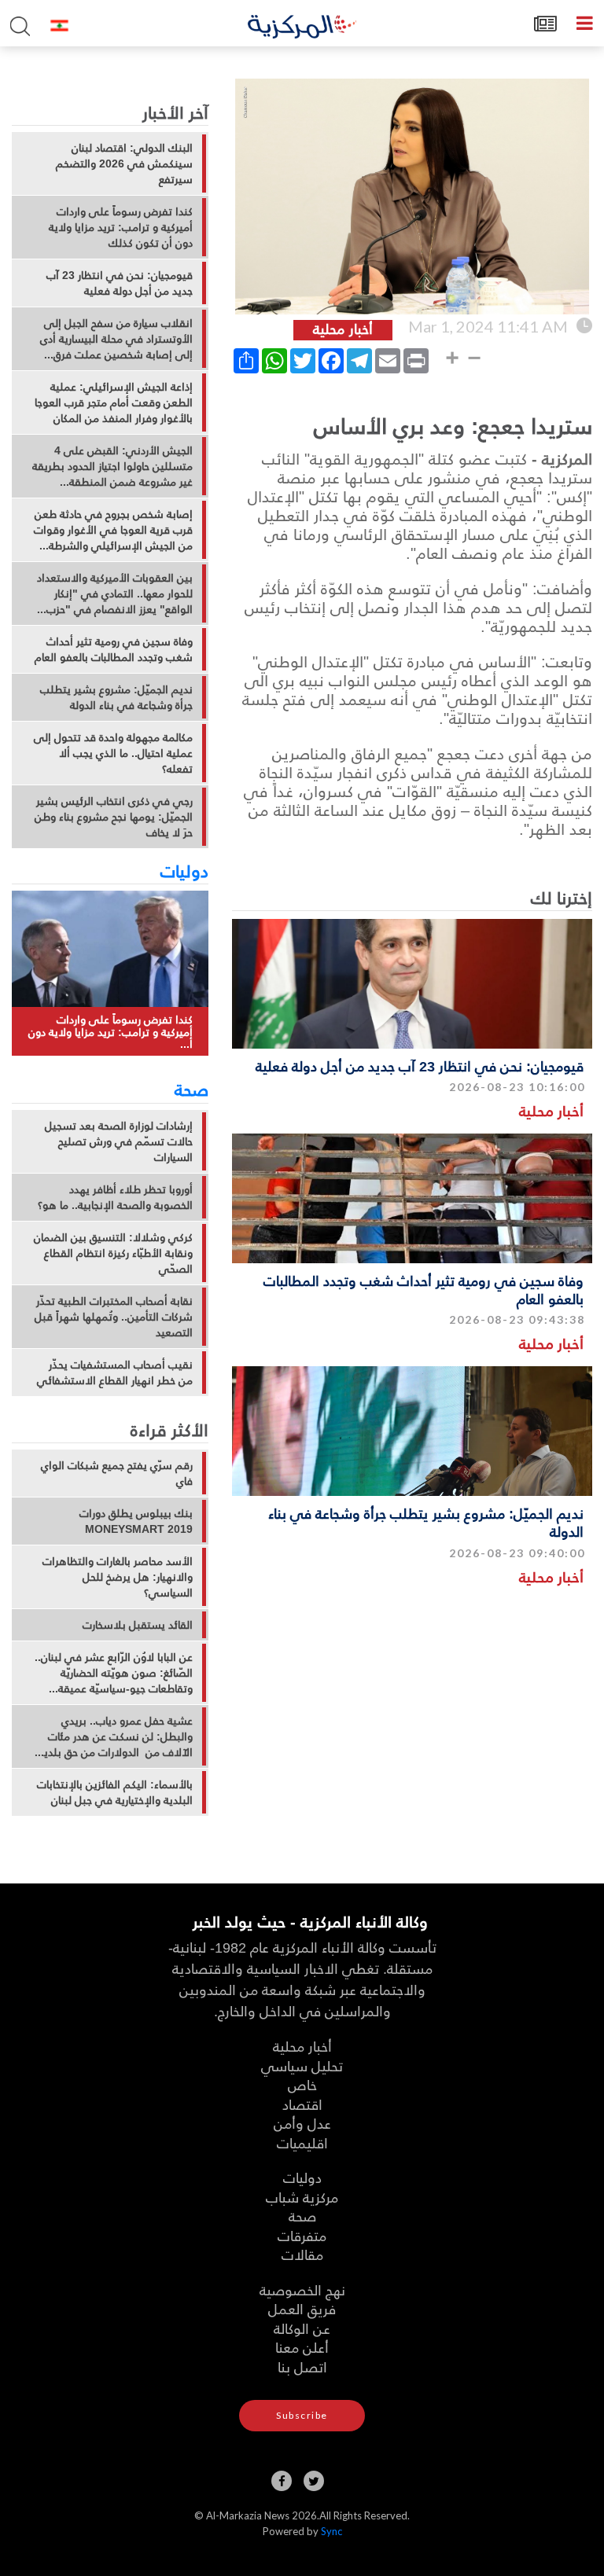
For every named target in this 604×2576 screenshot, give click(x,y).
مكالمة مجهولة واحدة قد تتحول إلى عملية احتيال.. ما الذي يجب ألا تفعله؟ (113, 753)
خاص (302, 2084)
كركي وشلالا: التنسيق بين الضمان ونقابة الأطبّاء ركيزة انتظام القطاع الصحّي (113, 1253)
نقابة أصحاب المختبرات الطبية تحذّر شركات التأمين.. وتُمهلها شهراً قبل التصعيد (114, 1317)
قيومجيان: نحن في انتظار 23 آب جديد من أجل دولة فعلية (420, 1066)
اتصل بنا (302, 2367)
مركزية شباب (302, 2197)
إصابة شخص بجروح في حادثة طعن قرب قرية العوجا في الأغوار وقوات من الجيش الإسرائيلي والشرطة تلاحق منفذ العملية (113, 530)
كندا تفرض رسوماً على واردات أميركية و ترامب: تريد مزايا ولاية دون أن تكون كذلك (121, 227)
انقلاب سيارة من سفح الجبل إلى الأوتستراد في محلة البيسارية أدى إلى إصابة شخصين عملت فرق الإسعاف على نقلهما (116, 339)
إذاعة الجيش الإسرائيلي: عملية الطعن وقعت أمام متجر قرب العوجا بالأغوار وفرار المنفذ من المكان (114, 402)
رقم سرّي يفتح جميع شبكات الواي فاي (117, 1473)
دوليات (184, 870)
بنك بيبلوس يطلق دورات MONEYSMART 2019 (136, 1521)
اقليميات (302, 2142)
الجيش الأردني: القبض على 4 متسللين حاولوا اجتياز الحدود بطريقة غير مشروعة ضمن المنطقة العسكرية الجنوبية (112, 466)
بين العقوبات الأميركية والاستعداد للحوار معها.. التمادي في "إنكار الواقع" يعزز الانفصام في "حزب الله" (115, 593)
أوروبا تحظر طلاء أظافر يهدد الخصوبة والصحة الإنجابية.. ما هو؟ (115, 1197)
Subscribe (302, 2415)
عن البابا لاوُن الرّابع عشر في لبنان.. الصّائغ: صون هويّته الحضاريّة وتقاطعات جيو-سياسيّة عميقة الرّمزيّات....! (114, 1673)
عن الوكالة (302, 2328)
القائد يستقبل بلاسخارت (138, 1625)
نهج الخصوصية (302, 2289)
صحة (192, 1089)
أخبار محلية (551, 1110)
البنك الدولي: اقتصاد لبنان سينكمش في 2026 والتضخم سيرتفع (124, 164)
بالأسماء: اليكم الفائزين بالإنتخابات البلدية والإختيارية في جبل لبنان (115, 1792)
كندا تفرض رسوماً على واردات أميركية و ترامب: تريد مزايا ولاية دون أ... (110, 1031)
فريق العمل (302, 2308)
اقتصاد (302, 2104)
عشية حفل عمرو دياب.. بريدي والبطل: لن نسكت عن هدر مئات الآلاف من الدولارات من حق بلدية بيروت (116, 1736)
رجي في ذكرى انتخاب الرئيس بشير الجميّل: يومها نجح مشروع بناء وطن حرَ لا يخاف (114, 817)
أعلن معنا (302, 2347)
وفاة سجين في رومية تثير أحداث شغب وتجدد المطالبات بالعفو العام (424, 1289)
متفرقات (302, 2235)
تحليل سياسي (302, 2065)
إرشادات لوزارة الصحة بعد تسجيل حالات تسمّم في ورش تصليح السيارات (119, 1141)
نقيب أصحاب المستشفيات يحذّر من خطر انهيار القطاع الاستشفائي (115, 1373)
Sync (331, 2531)
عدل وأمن (302, 2123)
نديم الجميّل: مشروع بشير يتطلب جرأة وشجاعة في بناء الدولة (426, 1522)
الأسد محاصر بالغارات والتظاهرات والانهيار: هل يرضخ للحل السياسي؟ (118, 1577)
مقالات (302, 2254)
